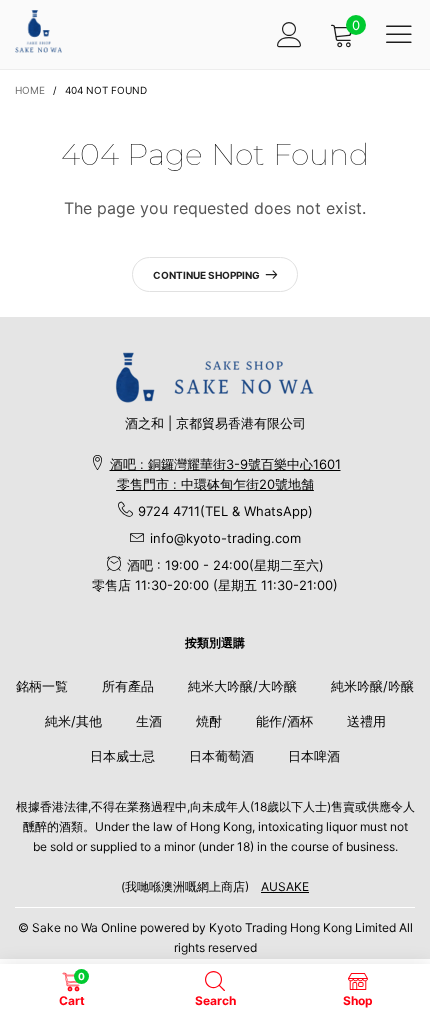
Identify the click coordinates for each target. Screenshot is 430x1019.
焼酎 (209, 721)
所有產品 (128, 686)
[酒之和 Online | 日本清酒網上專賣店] (38, 31)
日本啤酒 (314, 756)
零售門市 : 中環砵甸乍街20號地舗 (215, 484)
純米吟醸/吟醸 (372, 686)
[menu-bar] (399, 34)
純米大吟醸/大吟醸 (242, 686)
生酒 (149, 721)
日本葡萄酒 (221, 756)
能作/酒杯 (284, 721)
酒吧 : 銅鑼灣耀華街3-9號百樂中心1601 (225, 464)
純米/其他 (73, 721)
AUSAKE (285, 886)
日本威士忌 (122, 756)
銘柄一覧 (42, 686)
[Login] (289, 34)
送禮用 (366, 721)
